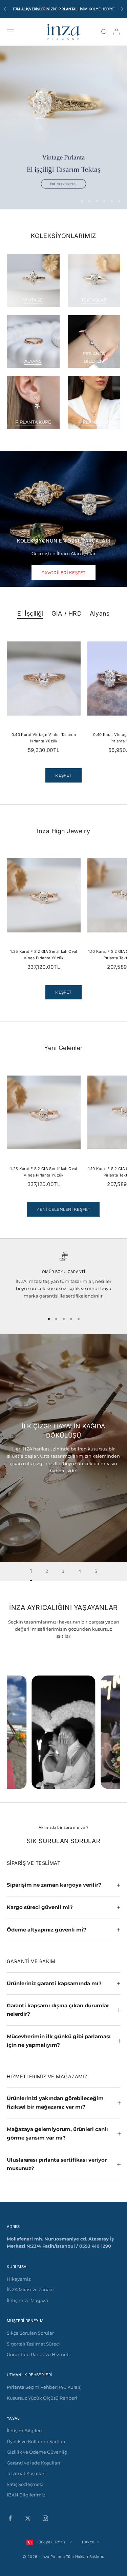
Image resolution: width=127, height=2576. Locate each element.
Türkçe (88, 2542)
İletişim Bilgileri (24, 2431)
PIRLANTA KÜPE (33, 422)
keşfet (63, 775)
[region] (63, 127)
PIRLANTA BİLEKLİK (94, 357)
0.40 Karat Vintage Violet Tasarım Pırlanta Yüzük (44, 738)
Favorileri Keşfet (63, 573)
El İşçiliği (30, 613)
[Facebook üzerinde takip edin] (10, 2518)
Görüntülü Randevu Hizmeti (38, 2354)
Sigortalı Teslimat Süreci (33, 2344)
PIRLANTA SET (94, 422)
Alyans (100, 613)
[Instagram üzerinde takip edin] (45, 2518)
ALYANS (33, 361)
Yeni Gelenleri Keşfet (63, 1209)
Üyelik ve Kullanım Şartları (36, 2441)
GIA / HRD (67, 613)
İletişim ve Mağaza (27, 2300)
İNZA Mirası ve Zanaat (30, 2289)
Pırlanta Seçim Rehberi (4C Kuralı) (44, 2387)
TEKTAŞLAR (94, 300)
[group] (63, 127)
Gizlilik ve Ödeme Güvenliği (38, 2452)
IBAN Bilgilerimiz (26, 2495)
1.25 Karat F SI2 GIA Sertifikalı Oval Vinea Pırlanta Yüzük (44, 955)
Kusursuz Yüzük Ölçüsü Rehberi (42, 2398)
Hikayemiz (19, 2279)
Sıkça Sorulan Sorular (30, 2333)
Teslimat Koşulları (26, 2473)
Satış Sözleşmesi (25, 2484)
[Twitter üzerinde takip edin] (28, 2518)
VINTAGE (33, 300)
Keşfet (63, 992)
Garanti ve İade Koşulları (34, 2463)
